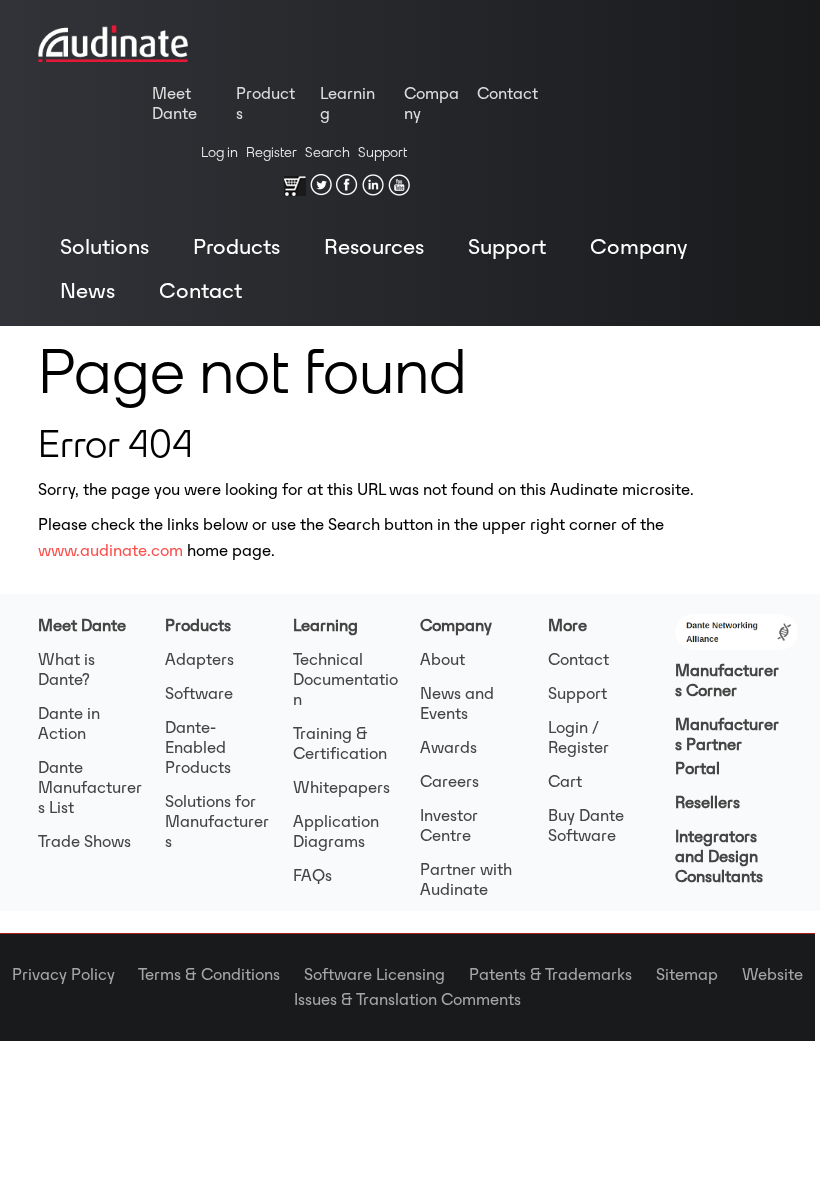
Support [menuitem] (507, 246)
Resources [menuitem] (374, 246)
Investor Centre (449, 825)
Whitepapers (341, 787)
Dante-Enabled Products (198, 747)
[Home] (113, 48)
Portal (697, 768)
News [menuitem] (87, 290)
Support (382, 152)
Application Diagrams (336, 831)
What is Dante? (66, 669)
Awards (448, 747)
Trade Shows (84, 841)
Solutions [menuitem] (104, 246)
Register (271, 152)
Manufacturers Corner (727, 680)
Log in (219, 152)
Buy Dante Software (586, 825)
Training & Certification (340, 743)
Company (431, 103)
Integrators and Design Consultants (719, 856)
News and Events (457, 703)
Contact (507, 93)
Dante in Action (69, 723)
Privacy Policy (75, 974)
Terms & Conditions (221, 974)
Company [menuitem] (638, 246)
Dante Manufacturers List (90, 787)
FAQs (312, 875)
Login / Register (578, 737)
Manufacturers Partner (727, 734)
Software (199, 693)
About (442, 659)
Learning (347, 103)
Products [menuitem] (236, 246)
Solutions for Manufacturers (217, 821)
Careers (449, 781)
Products (265, 103)
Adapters (199, 659)
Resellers (707, 802)
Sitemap (699, 974)
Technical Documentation (345, 679)
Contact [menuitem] (200, 290)
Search (327, 152)
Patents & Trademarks (562, 974)
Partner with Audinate (466, 879)
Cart (565, 781)
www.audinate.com (110, 550)
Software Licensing (386, 974)
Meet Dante (174, 103)
